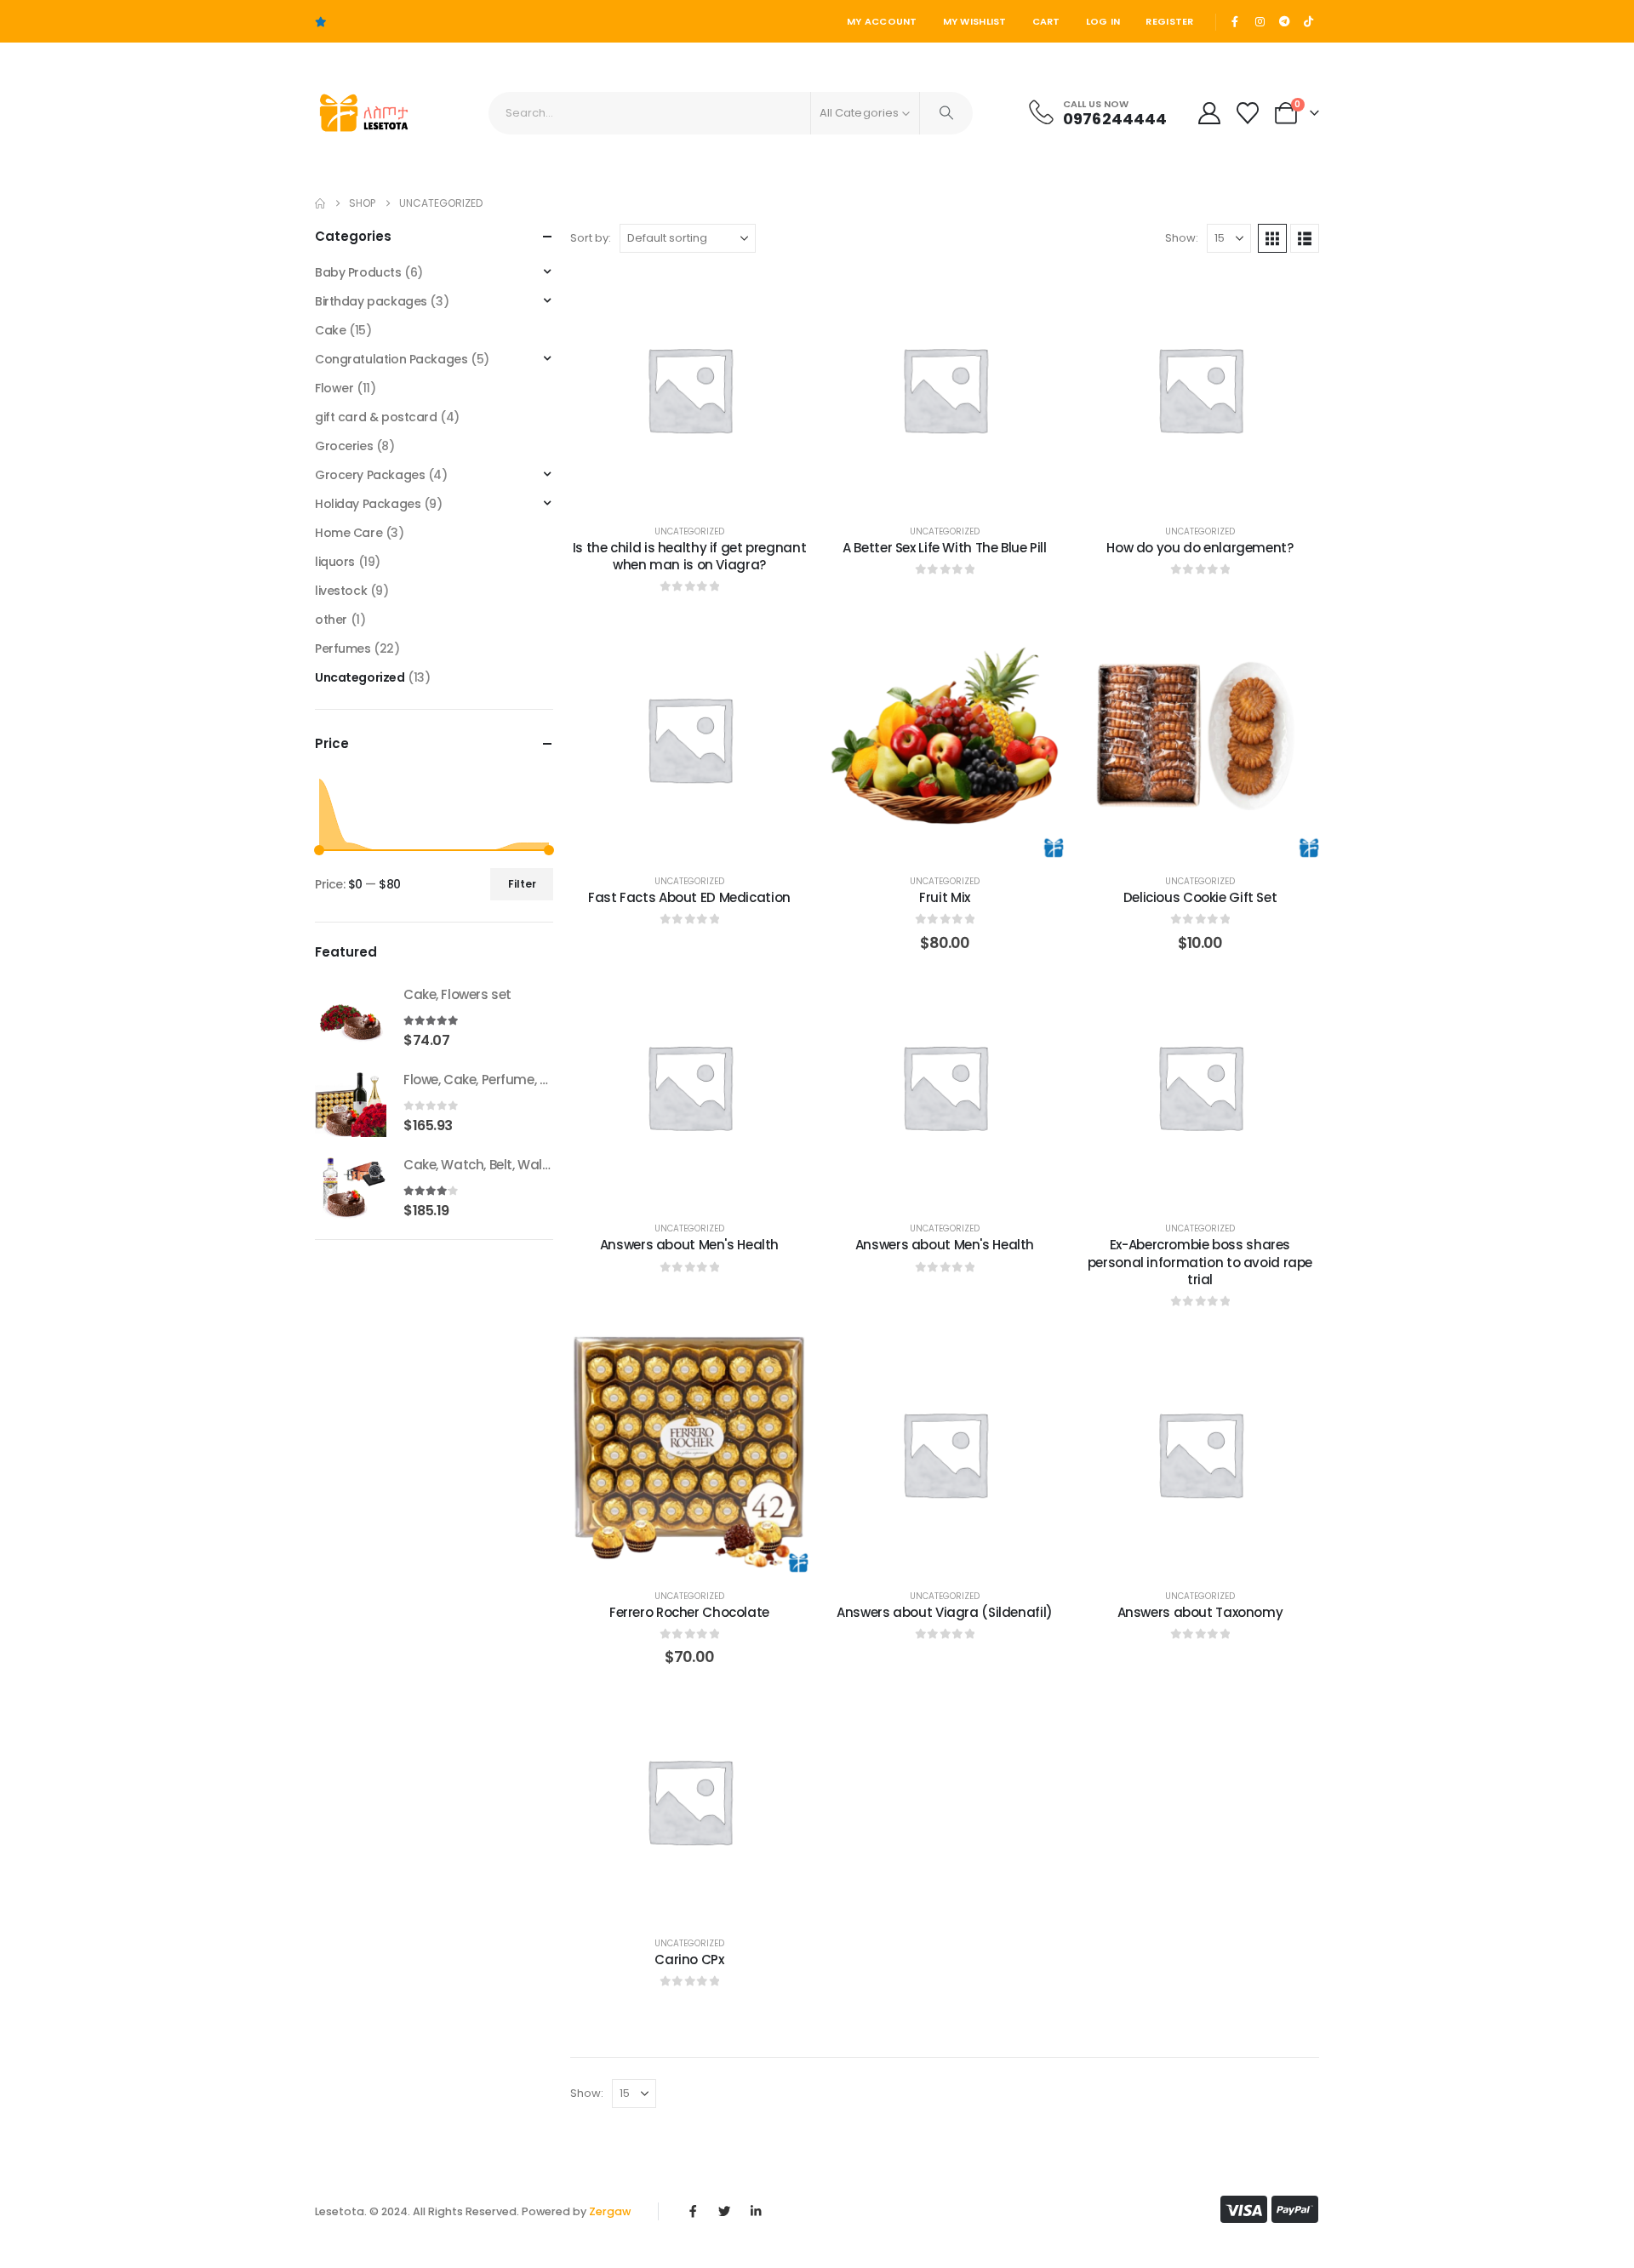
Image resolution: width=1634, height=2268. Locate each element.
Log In (1103, 21)
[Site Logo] (362, 113)
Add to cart (958, 840)
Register (1169, 21)
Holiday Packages (368, 504)
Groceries (344, 446)
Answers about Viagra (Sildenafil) (945, 1612)
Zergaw (610, 2211)
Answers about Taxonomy (1200, 1612)
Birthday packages (371, 301)
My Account (882, 21)
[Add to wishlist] (783, 295)
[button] (1272, 238)
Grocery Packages (370, 475)
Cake (330, 330)
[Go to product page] (351, 1016)
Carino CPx (689, 1960)
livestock (341, 591)
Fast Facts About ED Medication (689, 897)
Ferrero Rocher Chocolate (689, 1612)
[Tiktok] (1308, 21)
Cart (1046, 21)
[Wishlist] (1248, 113)
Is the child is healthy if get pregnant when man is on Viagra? (689, 556)
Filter (522, 884)
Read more (702, 491)
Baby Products (358, 272)
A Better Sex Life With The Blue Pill (945, 548)
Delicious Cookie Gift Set (1200, 897)
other (331, 620)
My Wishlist (975, 21)
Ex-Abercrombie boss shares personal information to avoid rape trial (1200, 1262)
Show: (1182, 238)
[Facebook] (1236, 21)
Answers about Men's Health (689, 1245)
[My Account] (1209, 113)
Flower (334, 388)
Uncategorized (689, 531)
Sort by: (591, 238)
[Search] (946, 113)
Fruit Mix (945, 897)
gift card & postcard (376, 417)
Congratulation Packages (391, 359)
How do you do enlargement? (1200, 548)
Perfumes (343, 648)
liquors (335, 562)
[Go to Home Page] (320, 203)
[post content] (689, 389)
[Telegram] (1284, 21)
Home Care (349, 533)
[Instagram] (1260, 21)
